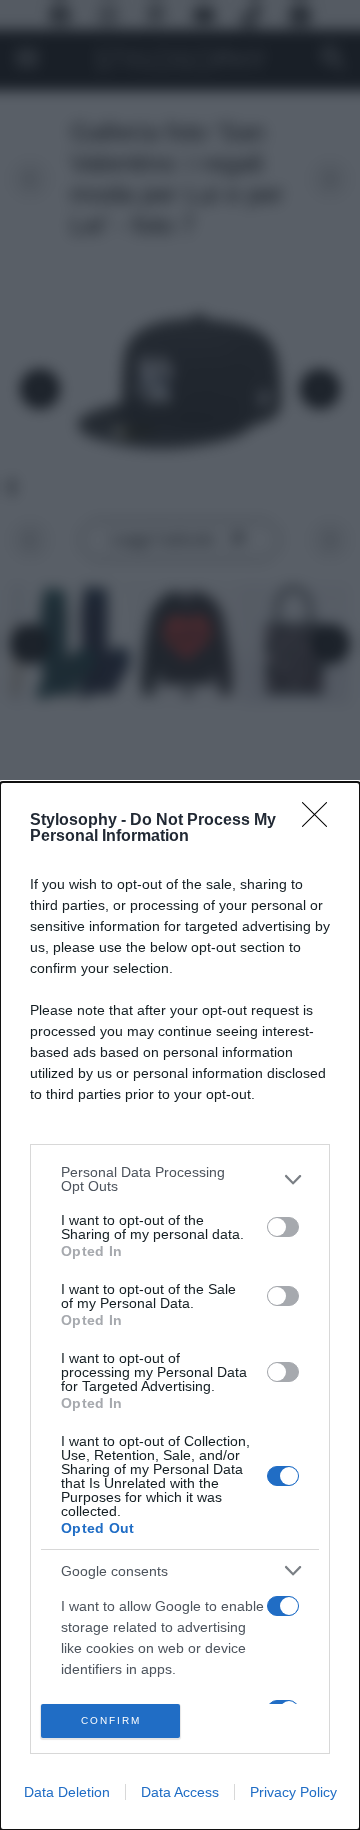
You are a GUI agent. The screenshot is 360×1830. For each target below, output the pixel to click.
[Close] (321, 821)
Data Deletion (67, 1792)
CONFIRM (111, 1720)
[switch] (283, 1227)
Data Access (180, 1792)
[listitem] (180, 1179)
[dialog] (180, 1306)
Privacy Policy (293, 1792)
